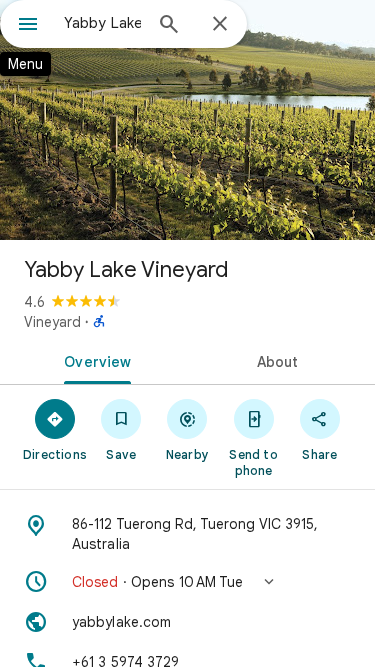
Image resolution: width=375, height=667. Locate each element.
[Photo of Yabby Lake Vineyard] (187, 120)
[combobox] (102, 23)
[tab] (94, 360)
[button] (187, 582)
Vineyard (52, 322)
